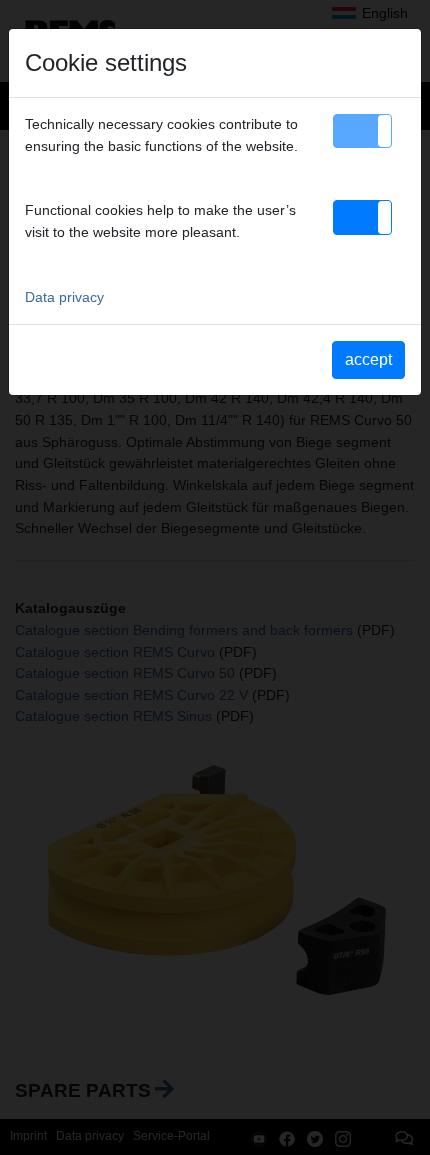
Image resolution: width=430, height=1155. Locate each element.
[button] (362, 131)
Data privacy (64, 297)
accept (368, 359)
